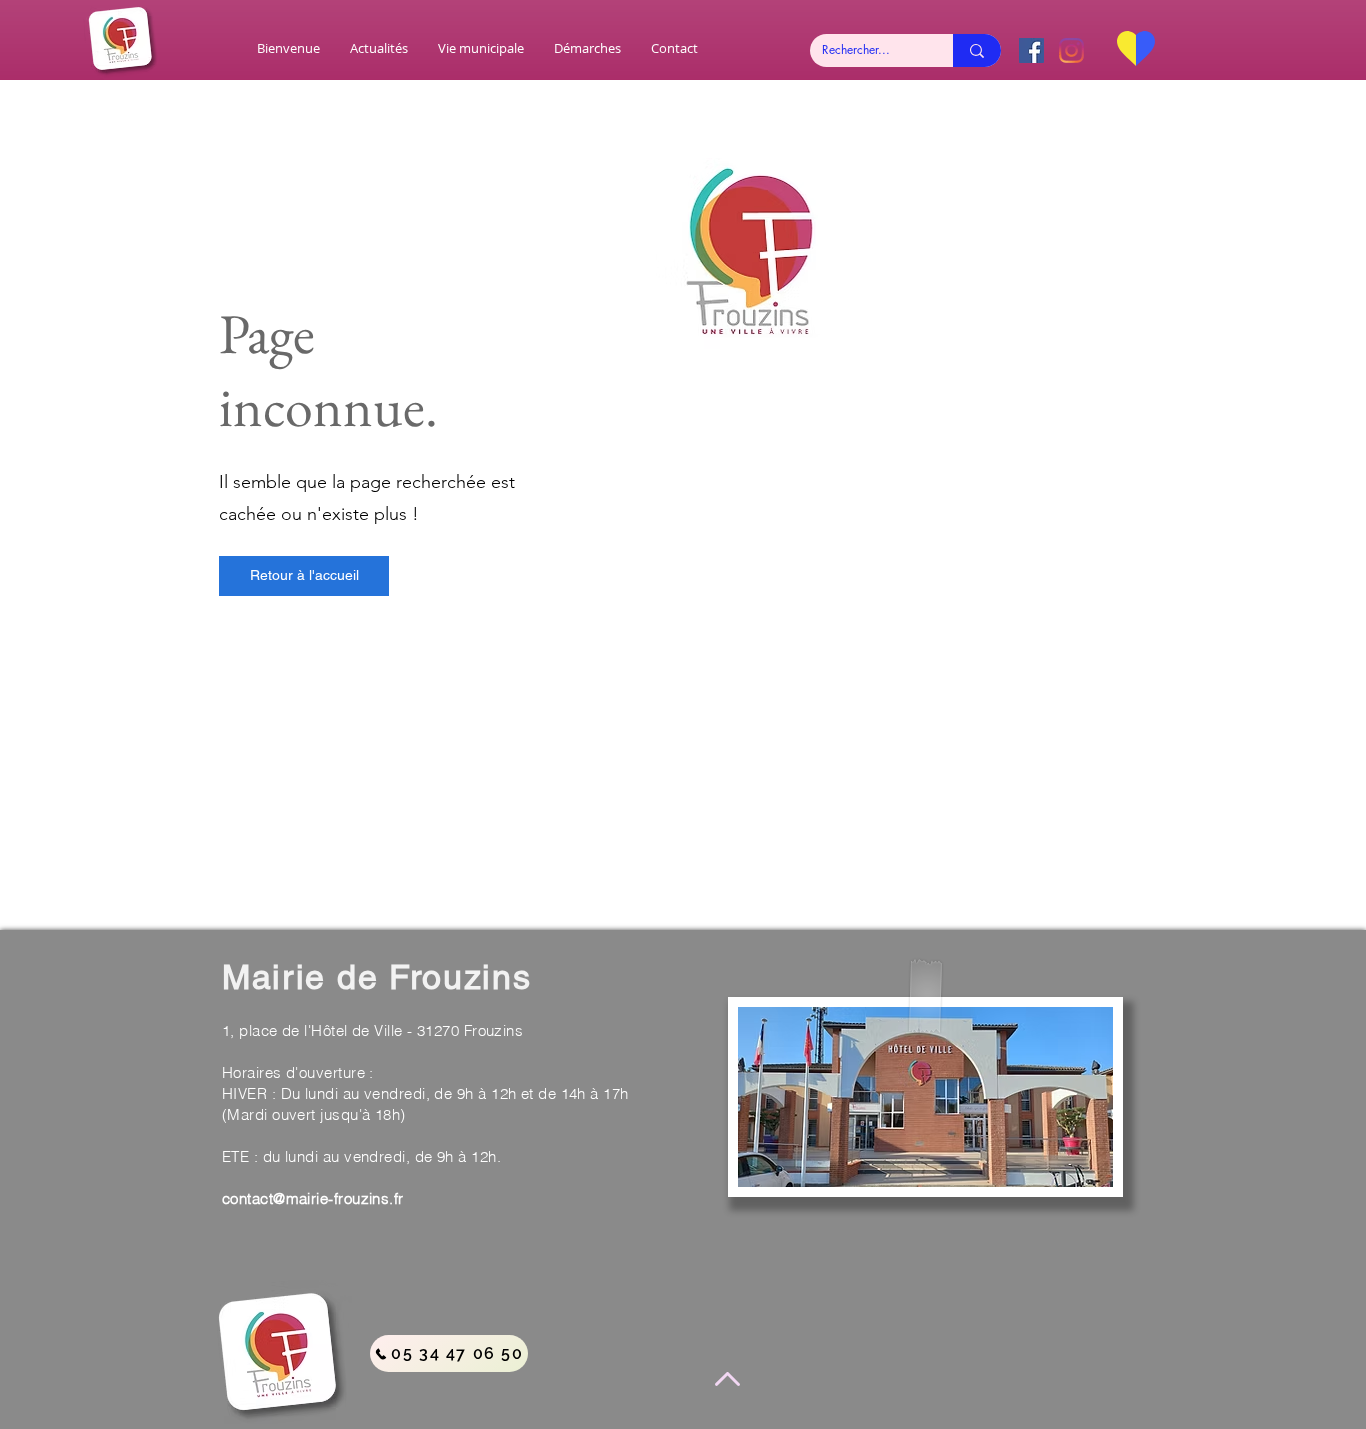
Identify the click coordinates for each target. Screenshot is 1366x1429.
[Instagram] (1071, 50)
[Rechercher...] (977, 50)
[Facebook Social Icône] (1031, 50)
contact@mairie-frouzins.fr (313, 1198)
